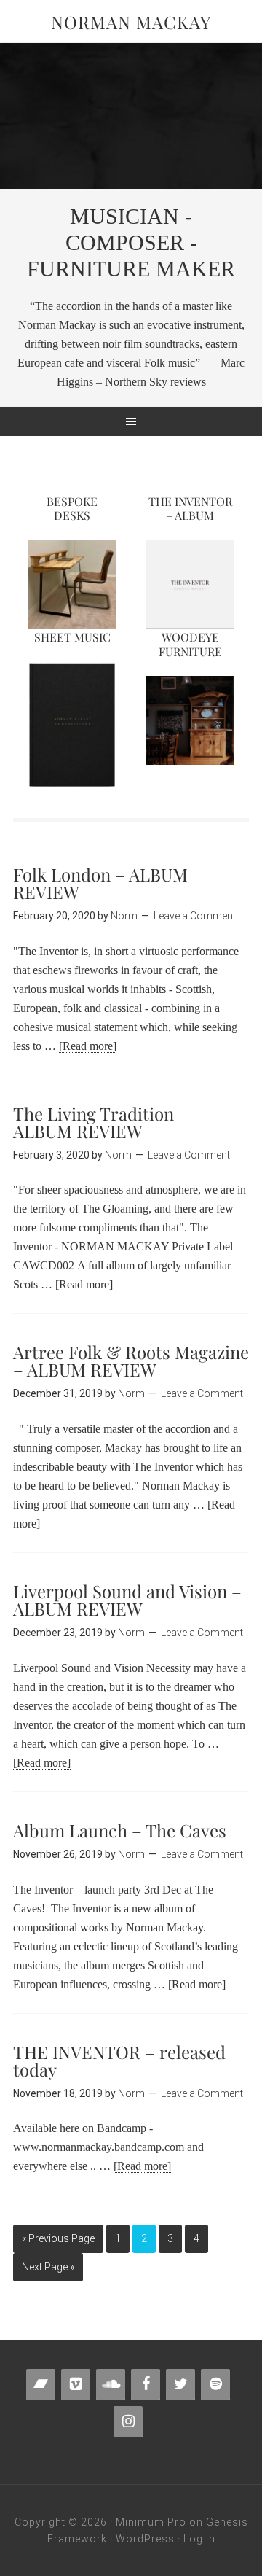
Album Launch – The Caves (120, 1830)
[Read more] (88, 1046)
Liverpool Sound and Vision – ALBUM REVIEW (127, 1600)
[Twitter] (180, 2385)
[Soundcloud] (111, 2385)
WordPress (145, 2539)
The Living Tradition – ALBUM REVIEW (101, 1122)
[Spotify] (215, 2385)
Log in (199, 2539)
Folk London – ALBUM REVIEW (100, 883)
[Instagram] (128, 2422)
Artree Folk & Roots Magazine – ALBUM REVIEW (131, 1361)
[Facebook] (146, 2385)
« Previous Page (58, 2238)
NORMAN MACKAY (131, 22)
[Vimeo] (76, 2385)
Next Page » (48, 2267)
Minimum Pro (151, 2522)
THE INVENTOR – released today (119, 2061)
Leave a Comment (195, 916)
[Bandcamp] (41, 2385)
